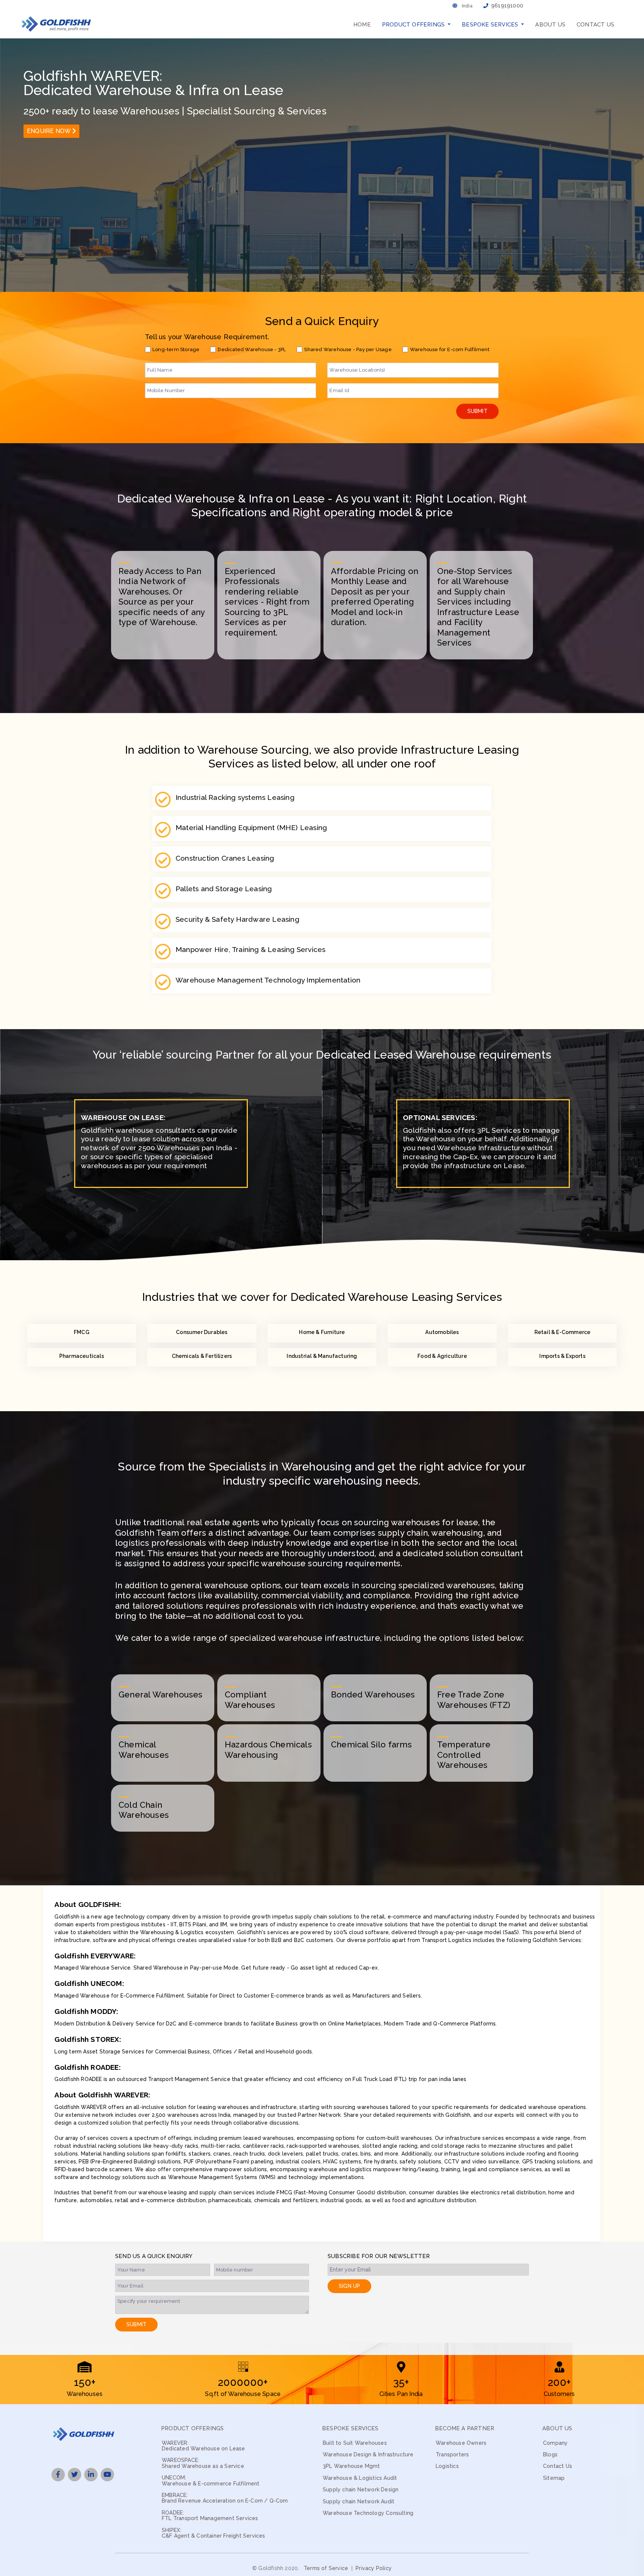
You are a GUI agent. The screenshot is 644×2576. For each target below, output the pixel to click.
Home (362, 25)
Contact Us (595, 25)
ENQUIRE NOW (49, 131)
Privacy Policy (374, 2568)
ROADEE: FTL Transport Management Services (210, 2516)
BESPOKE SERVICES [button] (491, 25)
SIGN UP (349, 2286)
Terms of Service (326, 2568)
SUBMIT (477, 411)
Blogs (550, 2455)
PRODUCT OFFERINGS (192, 2429)
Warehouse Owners (461, 2443)
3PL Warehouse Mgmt (351, 2466)
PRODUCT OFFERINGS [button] (414, 25)
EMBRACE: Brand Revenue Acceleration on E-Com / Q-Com (225, 2498)
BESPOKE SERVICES (350, 2429)
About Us (550, 25)
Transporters (452, 2455)
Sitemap (554, 2478)
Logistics (447, 2466)
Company (555, 2443)
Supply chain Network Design (361, 2490)
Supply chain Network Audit (359, 2502)
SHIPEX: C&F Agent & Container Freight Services (214, 2533)
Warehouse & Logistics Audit (360, 2478)
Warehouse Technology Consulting (368, 2513)
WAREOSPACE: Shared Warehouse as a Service (203, 2463)
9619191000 (507, 6)
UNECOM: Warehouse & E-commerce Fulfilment (211, 2481)
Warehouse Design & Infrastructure (368, 2455)
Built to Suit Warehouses (355, 2443)
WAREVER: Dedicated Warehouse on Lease (203, 2446)
